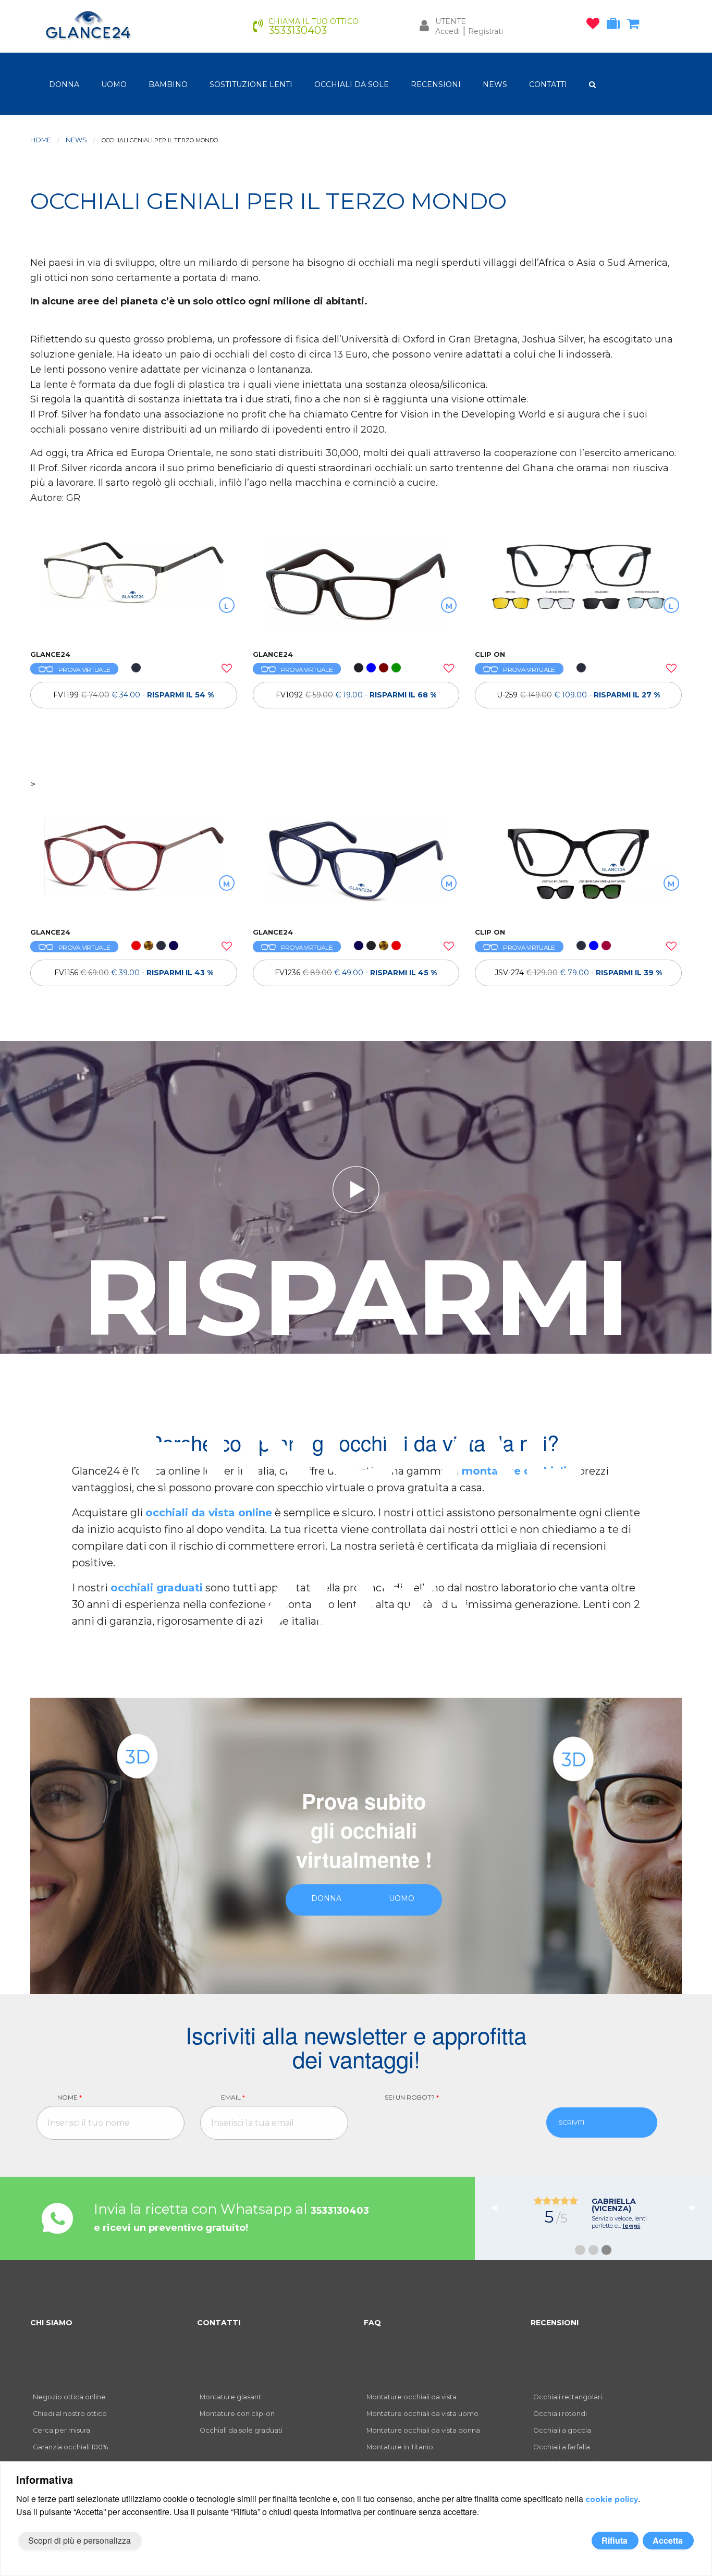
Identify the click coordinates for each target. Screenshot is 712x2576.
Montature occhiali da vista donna (423, 2430)
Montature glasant (230, 2397)
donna (64, 84)
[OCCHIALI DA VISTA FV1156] (134, 867)
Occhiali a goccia (562, 2430)
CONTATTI (548, 84)
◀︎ (498, 2207)
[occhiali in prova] (616, 26)
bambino (168, 84)
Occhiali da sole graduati (241, 2430)
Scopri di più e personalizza (79, 2540)
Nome (70, 2097)
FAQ (372, 2323)
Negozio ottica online (69, 2397)
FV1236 (356, 973)
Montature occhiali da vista (412, 2397)
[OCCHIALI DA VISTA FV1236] (356, 867)
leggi (631, 2226)
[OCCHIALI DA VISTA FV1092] (356, 590)
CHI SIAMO (51, 2323)
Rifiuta (615, 2540)
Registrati (486, 31)
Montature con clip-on (237, 2414)
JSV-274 (578, 973)
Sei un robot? (412, 2097)
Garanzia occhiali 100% (70, 2447)
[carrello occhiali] (636, 26)
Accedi (447, 31)
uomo (114, 84)
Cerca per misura (62, 2430)
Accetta (668, 2540)
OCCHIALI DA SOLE (352, 84)
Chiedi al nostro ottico (70, 2414)
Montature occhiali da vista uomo (422, 2414)
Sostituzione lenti (251, 84)
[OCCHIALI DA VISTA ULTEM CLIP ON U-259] (578, 590)
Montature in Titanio (400, 2447)
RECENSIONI (436, 84)
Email (233, 2097)
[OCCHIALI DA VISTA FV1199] (134, 590)
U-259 (578, 695)
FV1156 (134, 973)
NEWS (495, 84)
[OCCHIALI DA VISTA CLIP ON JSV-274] (578, 867)
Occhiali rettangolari (568, 2397)
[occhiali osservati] (596, 26)
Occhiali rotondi (560, 2414)
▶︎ (697, 2207)
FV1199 (133, 695)
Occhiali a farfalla (562, 2447)
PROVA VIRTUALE (84, 670)
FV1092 (356, 695)
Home (41, 140)
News (76, 140)
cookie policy (612, 2499)
